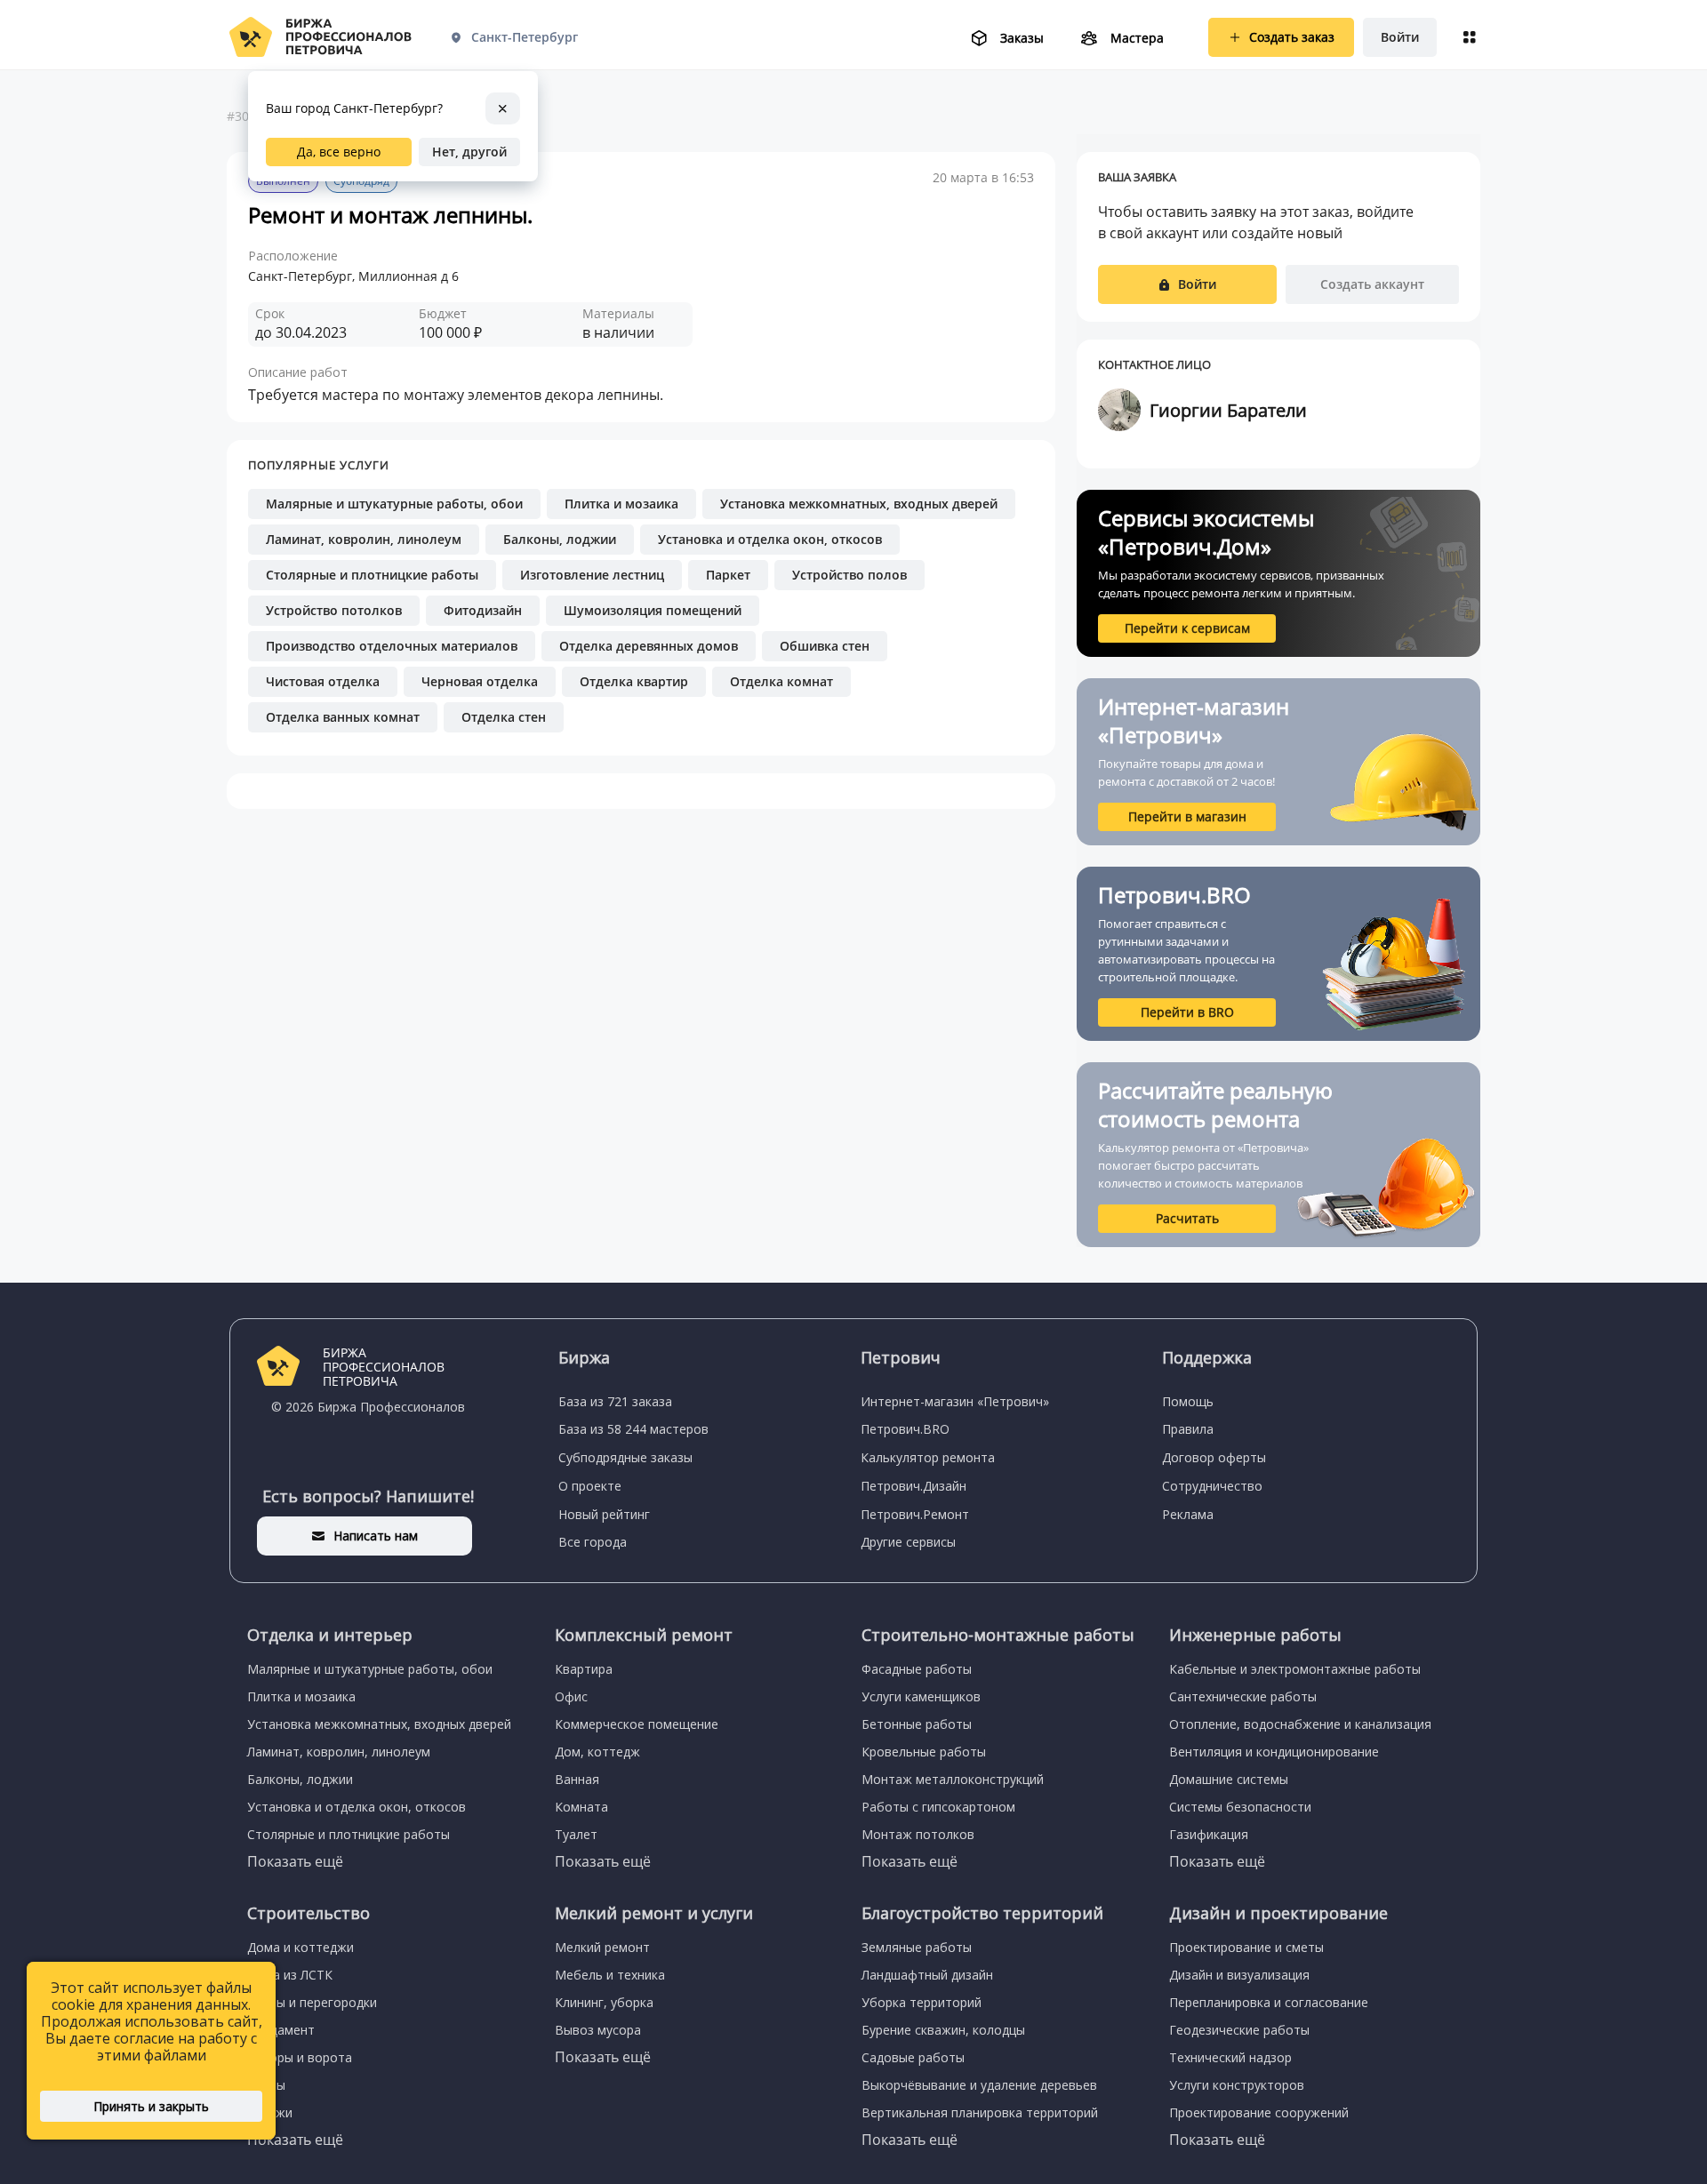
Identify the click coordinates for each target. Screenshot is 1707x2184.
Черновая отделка (480, 681)
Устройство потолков (334, 610)
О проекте (590, 1486)
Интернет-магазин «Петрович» (955, 1401)
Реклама (1188, 1514)
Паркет (728, 575)
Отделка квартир (634, 681)
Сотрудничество (1212, 1486)
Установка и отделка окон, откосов (770, 539)
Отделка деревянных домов (649, 646)
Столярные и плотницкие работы (372, 575)
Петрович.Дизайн (914, 1486)
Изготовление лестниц (592, 575)
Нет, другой (469, 152)
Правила (1188, 1429)
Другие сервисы (908, 1542)
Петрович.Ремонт (915, 1514)
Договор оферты (1214, 1457)
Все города (593, 1542)
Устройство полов (849, 575)
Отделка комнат (781, 681)
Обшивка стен (825, 646)
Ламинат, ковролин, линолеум (364, 539)
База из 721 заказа (615, 1401)
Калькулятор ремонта (928, 1457)
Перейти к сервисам (1187, 628)
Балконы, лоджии (560, 539)
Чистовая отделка (323, 681)
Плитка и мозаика (621, 504)
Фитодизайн (483, 610)
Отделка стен (504, 717)
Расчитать (1187, 1218)
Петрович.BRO (905, 1429)
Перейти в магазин (1187, 816)
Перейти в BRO (1187, 1012)
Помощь (1188, 1401)
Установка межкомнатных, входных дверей (859, 504)
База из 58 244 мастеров (633, 1429)
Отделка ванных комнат (343, 717)
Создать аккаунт (1372, 284)
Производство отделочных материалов (392, 646)
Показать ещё (295, 1861)
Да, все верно (339, 152)
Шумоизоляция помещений (653, 610)
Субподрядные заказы (625, 1457)
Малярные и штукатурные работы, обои (394, 504)
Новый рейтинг (604, 1514)
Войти (1400, 37)
